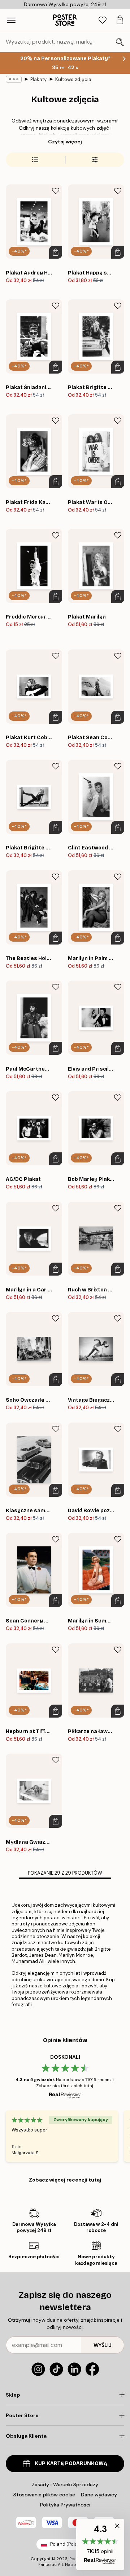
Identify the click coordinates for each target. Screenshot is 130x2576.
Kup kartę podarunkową (71, 2463)
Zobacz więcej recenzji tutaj (65, 2180)
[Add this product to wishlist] (56, 191)
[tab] (103, 20)
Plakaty (38, 79)
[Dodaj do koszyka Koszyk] (56, 252)
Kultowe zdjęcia (73, 79)
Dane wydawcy (99, 2495)
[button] (100, 2544)
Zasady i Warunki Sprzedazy (65, 2485)
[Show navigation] (11, 20)
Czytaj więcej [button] (65, 142)
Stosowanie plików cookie (44, 2495)
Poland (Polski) (66, 2544)
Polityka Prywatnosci (65, 2505)
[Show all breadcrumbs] (14, 79)
